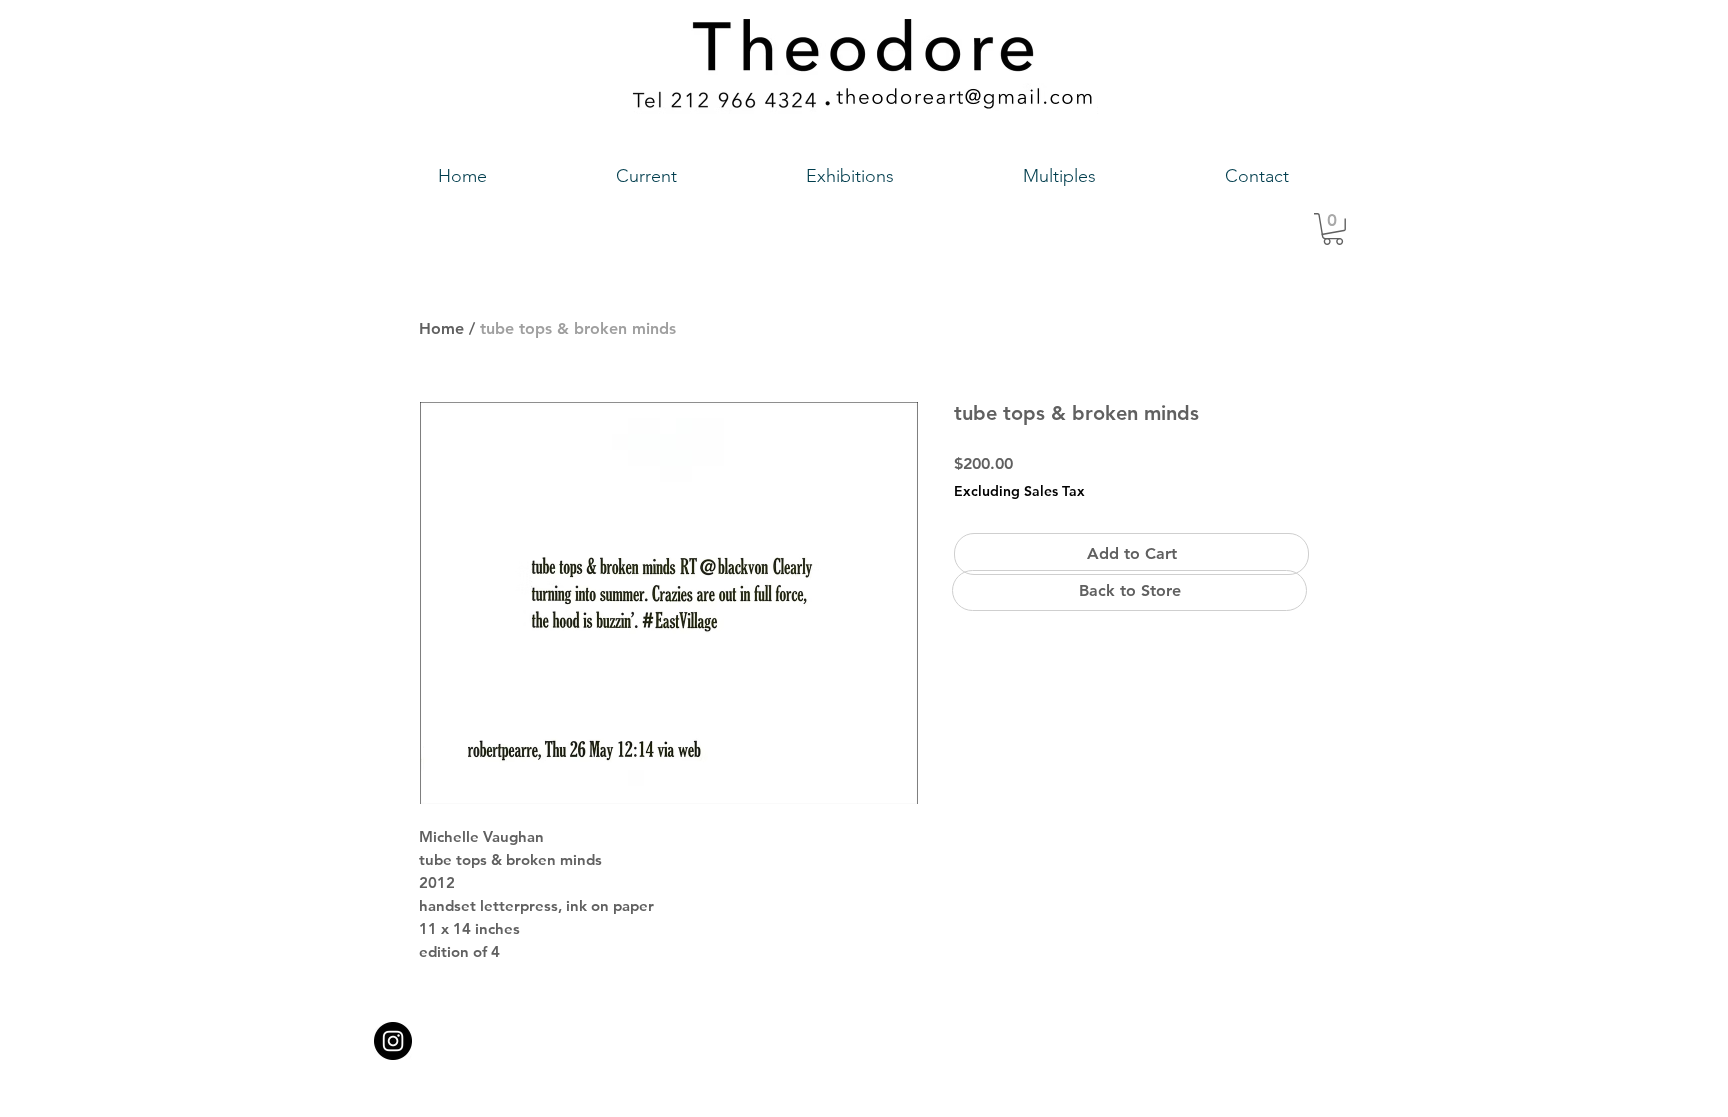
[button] (1333, 229)
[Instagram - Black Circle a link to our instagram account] (393, 1041)
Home (441, 328)
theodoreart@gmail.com (779, 1035)
